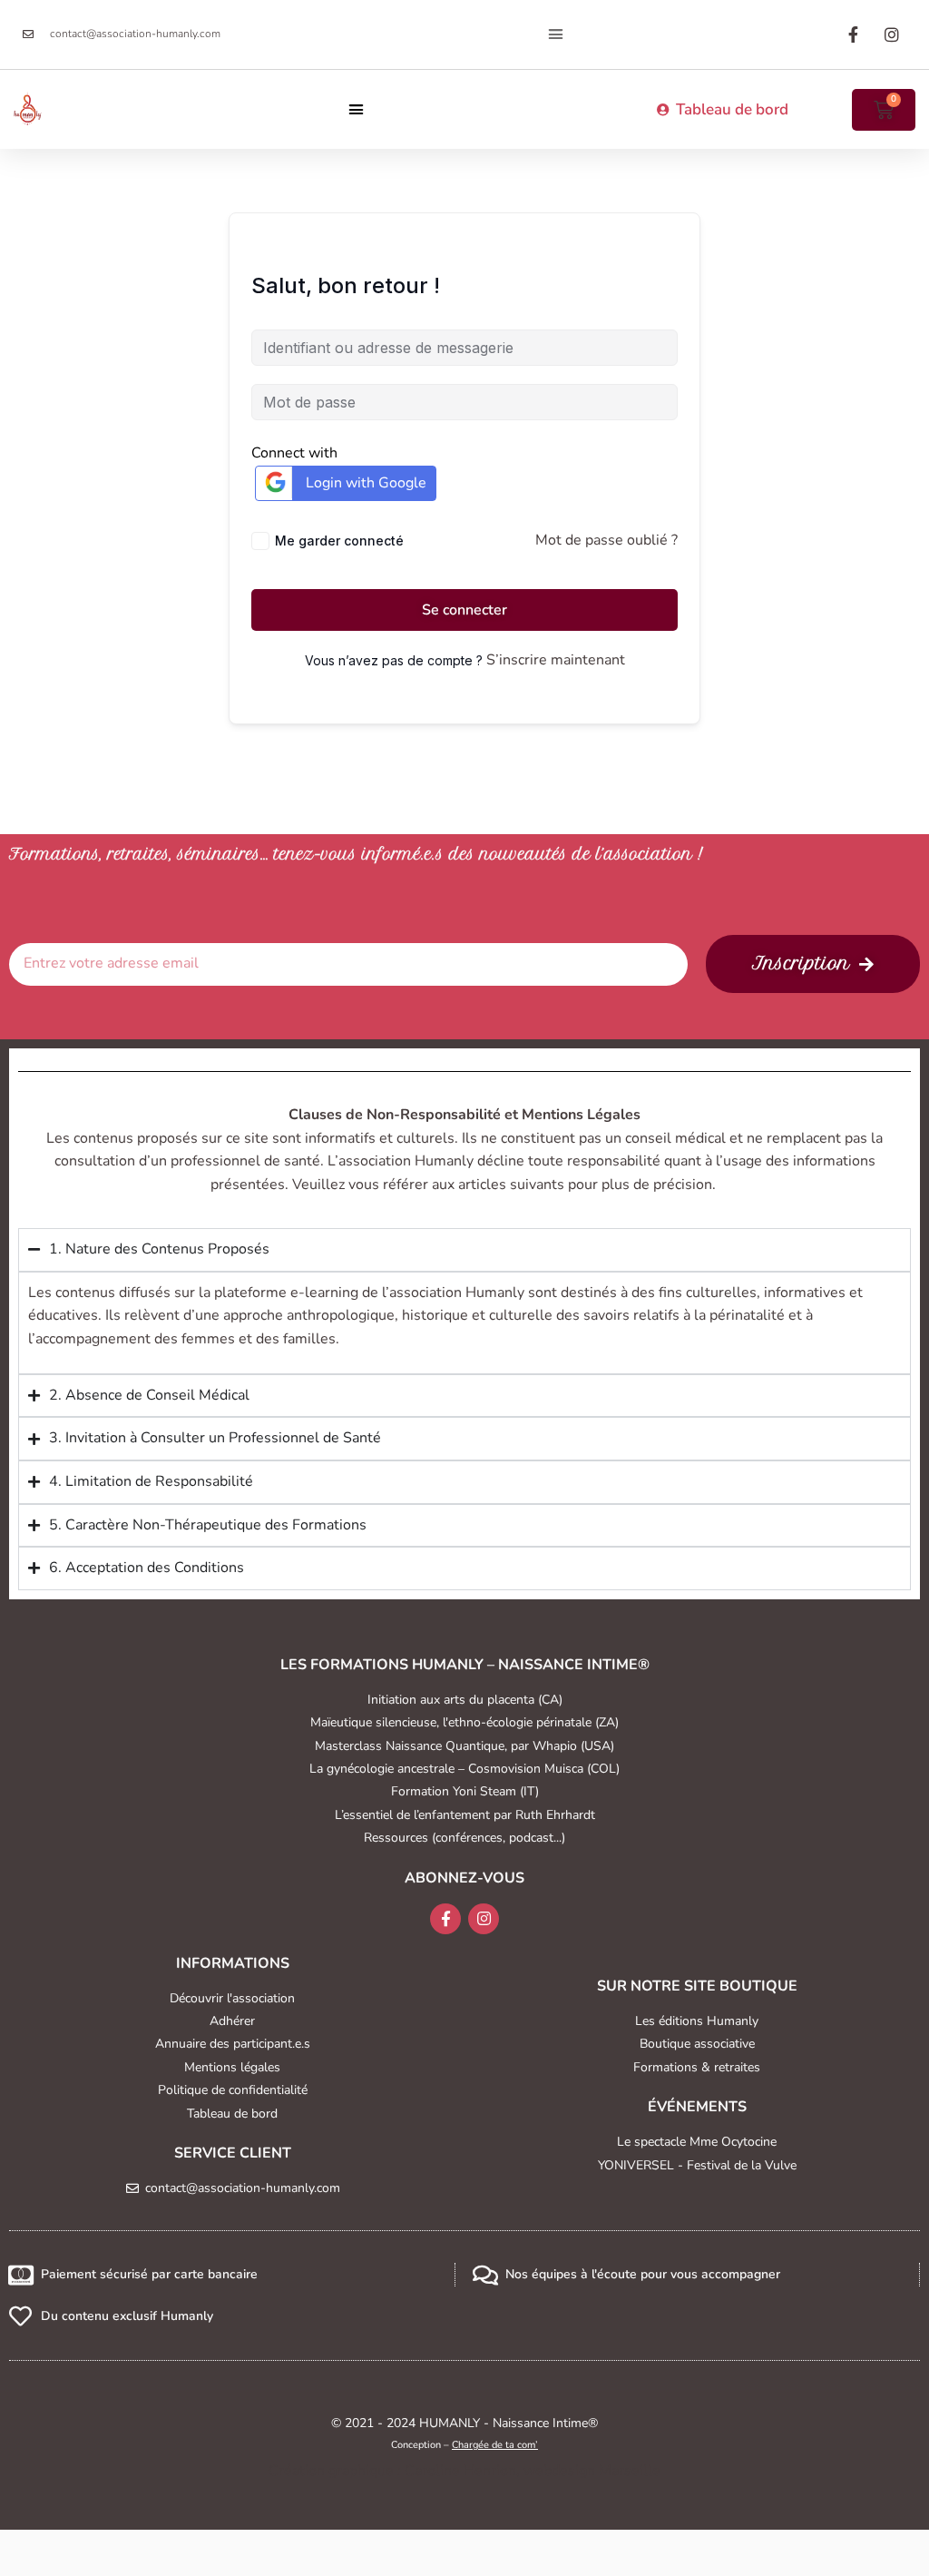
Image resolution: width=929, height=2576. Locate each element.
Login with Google (366, 483)
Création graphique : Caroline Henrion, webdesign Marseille (464, 2471)
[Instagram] (484, 1919)
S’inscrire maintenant (556, 660)
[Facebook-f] (445, 1919)
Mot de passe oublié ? (606, 540)
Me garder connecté (339, 541)
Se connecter (464, 610)
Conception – (464, 2445)
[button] (556, 34)
